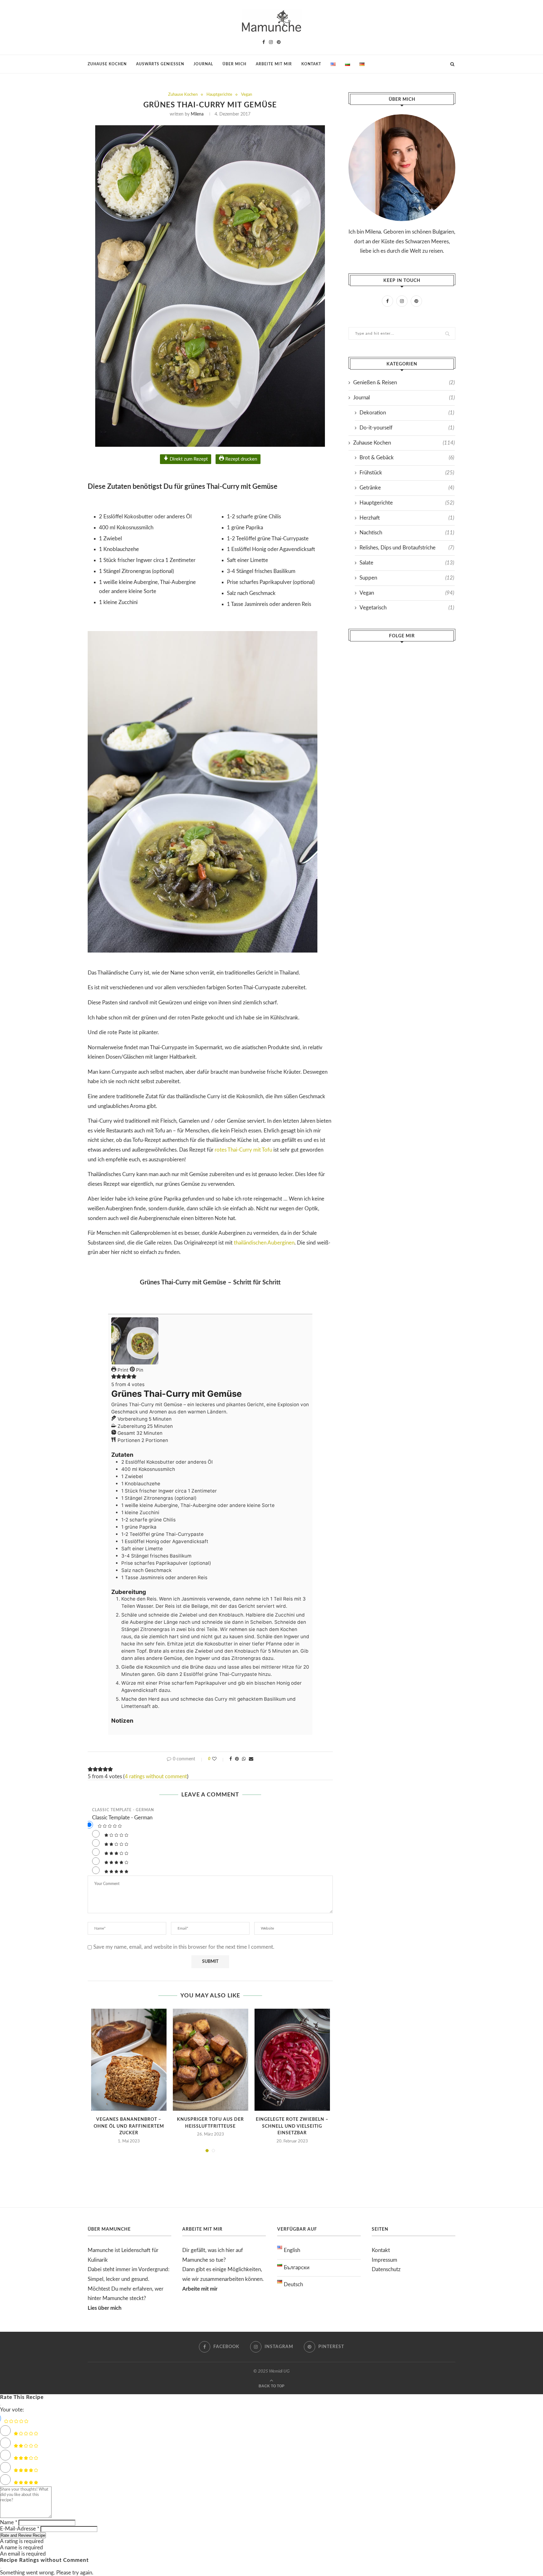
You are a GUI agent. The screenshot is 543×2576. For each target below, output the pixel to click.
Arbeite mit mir (200, 2289)
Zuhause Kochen (183, 95)
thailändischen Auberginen (264, 1243)
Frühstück (407, 473)
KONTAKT (311, 64)
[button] (114, 1377)
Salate (407, 563)
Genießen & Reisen (404, 383)
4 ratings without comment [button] (156, 1777)
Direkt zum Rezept (188, 459)
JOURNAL (203, 64)
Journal (404, 398)
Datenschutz (386, 2269)
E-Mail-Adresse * (20, 2529)
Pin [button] (139, 1370)
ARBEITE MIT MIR (274, 64)
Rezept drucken (241, 459)
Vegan (247, 95)
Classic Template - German (123, 1810)
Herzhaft (407, 518)
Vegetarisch (407, 608)
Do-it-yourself (407, 428)
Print (122, 1370)
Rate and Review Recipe (23, 2535)
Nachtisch (407, 533)
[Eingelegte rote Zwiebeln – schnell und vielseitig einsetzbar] (292, 2060)
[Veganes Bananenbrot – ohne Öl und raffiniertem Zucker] (129, 2060)
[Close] (1, 2405)
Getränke (407, 488)
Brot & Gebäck (407, 458)
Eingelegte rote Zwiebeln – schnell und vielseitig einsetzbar (292, 2126)
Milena (197, 114)
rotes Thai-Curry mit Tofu (243, 1150)
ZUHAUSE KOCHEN (107, 64)
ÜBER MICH (234, 64)
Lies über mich (105, 2308)
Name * (9, 2522)
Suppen (407, 578)
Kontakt (381, 2250)
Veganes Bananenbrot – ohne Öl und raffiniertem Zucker (129, 2126)
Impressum (384, 2260)
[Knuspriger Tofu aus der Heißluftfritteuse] (211, 2060)
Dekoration (407, 413)
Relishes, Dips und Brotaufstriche (407, 548)
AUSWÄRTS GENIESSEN (160, 64)
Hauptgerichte (219, 95)
